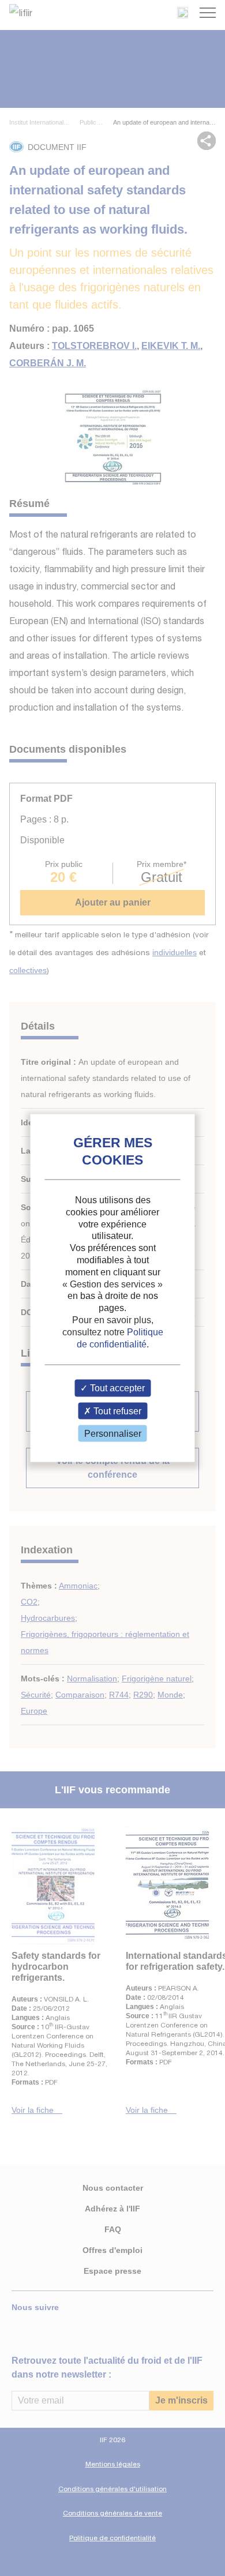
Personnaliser (113, 1433)
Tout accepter (116, 1388)
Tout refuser (116, 1411)
